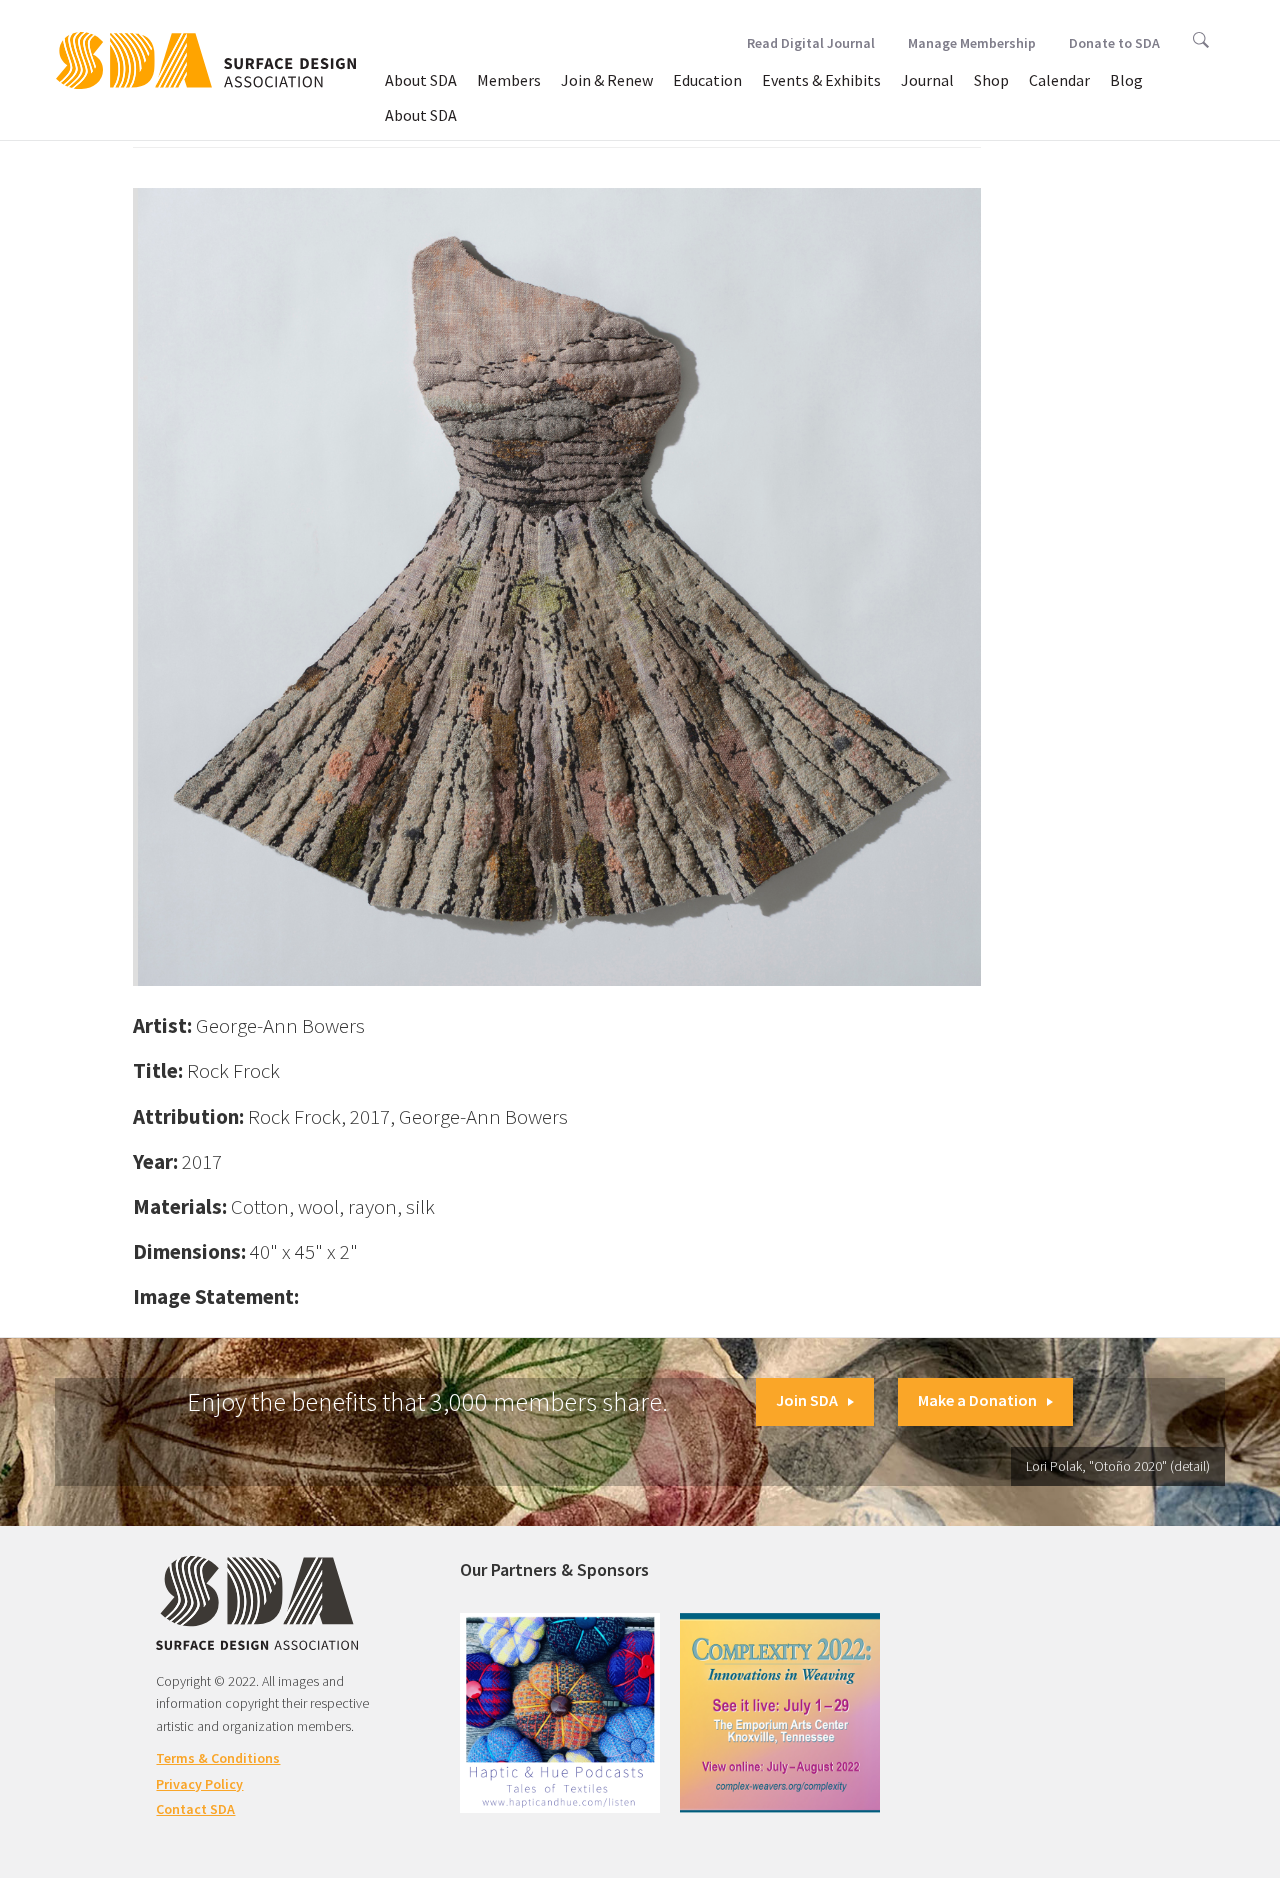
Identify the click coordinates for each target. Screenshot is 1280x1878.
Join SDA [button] (807, 1400)
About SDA (421, 80)
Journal (927, 80)
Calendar (1059, 80)
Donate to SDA (1114, 43)
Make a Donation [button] (977, 1400)
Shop (991, 80)
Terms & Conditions (218, 1758)
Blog (1126, 80)
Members (509, 80)
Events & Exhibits (821, 80)
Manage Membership (972, 43)
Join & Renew (607, 80)
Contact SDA (195, 1809)
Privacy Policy (199, 1784)
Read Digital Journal (811, 43)
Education (707, 80)
